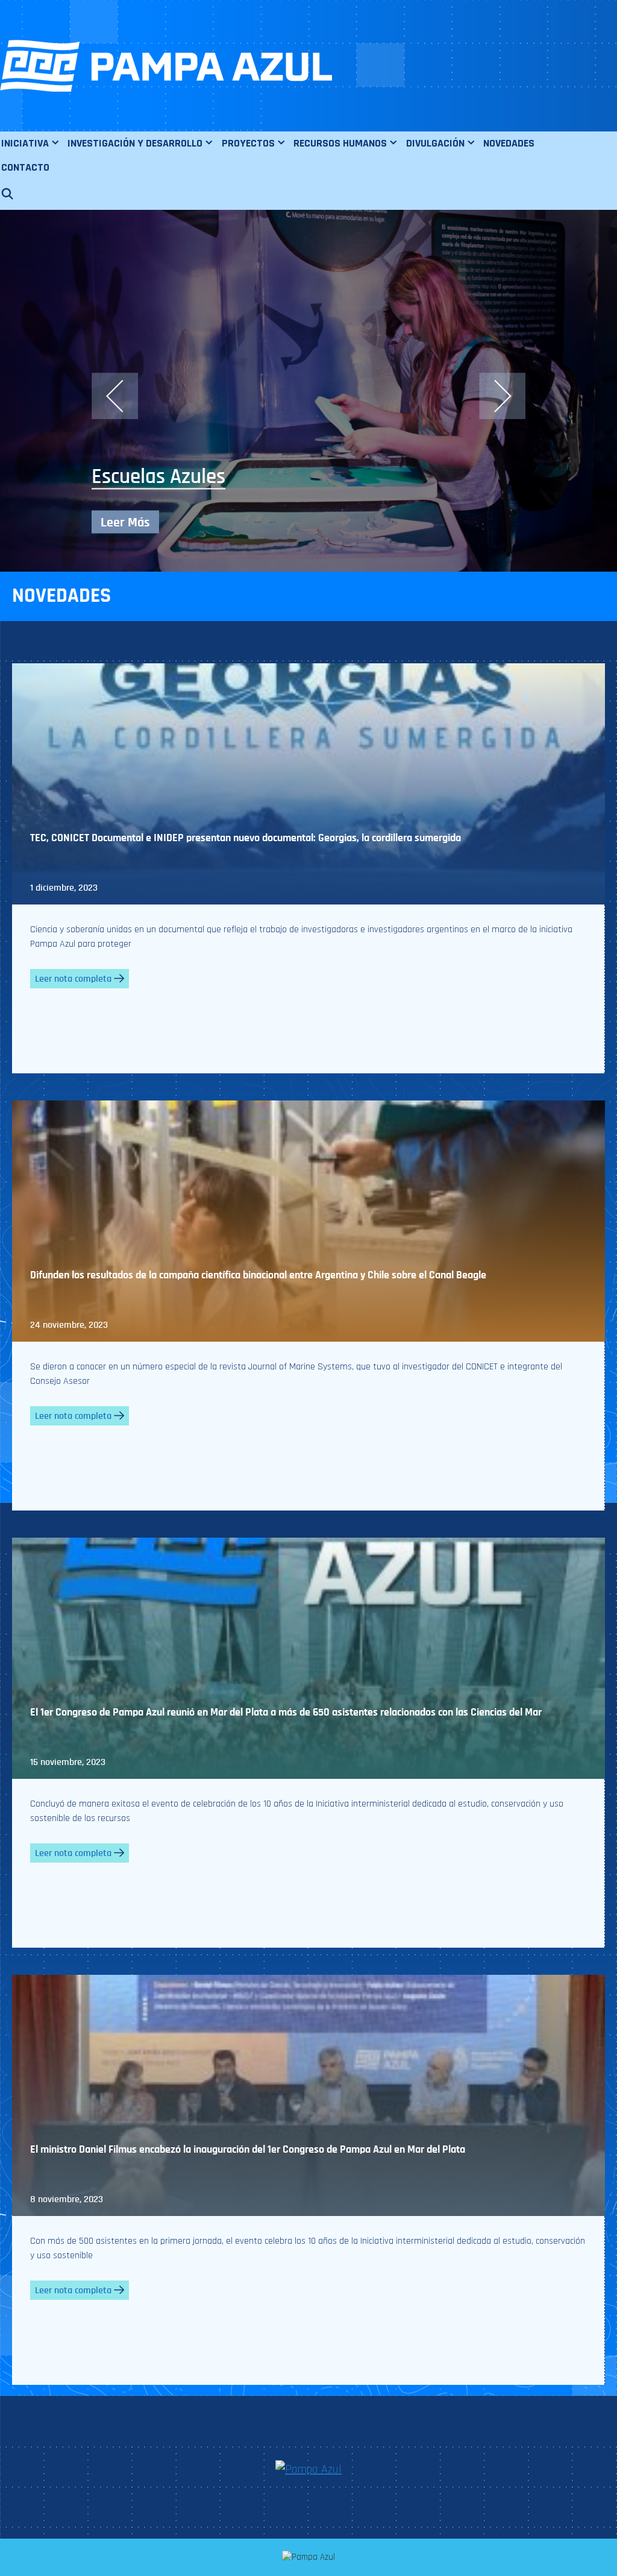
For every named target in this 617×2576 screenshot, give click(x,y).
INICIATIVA (25, 143)
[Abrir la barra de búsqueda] (13, 195)
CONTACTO (25, 167)
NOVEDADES (509, 143)
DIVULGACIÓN (435, 143)
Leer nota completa (73, 979)
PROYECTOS (248, 143)
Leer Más (125, 522)
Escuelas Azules (158, 477)
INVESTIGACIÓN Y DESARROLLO (135, 143)
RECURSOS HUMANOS (340, 143)
